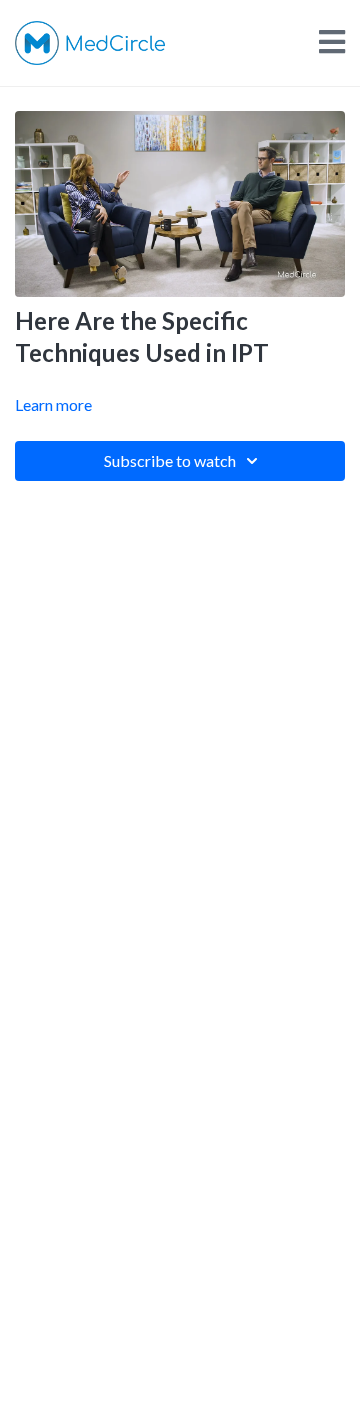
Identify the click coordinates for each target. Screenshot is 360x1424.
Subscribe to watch (170, 460)
